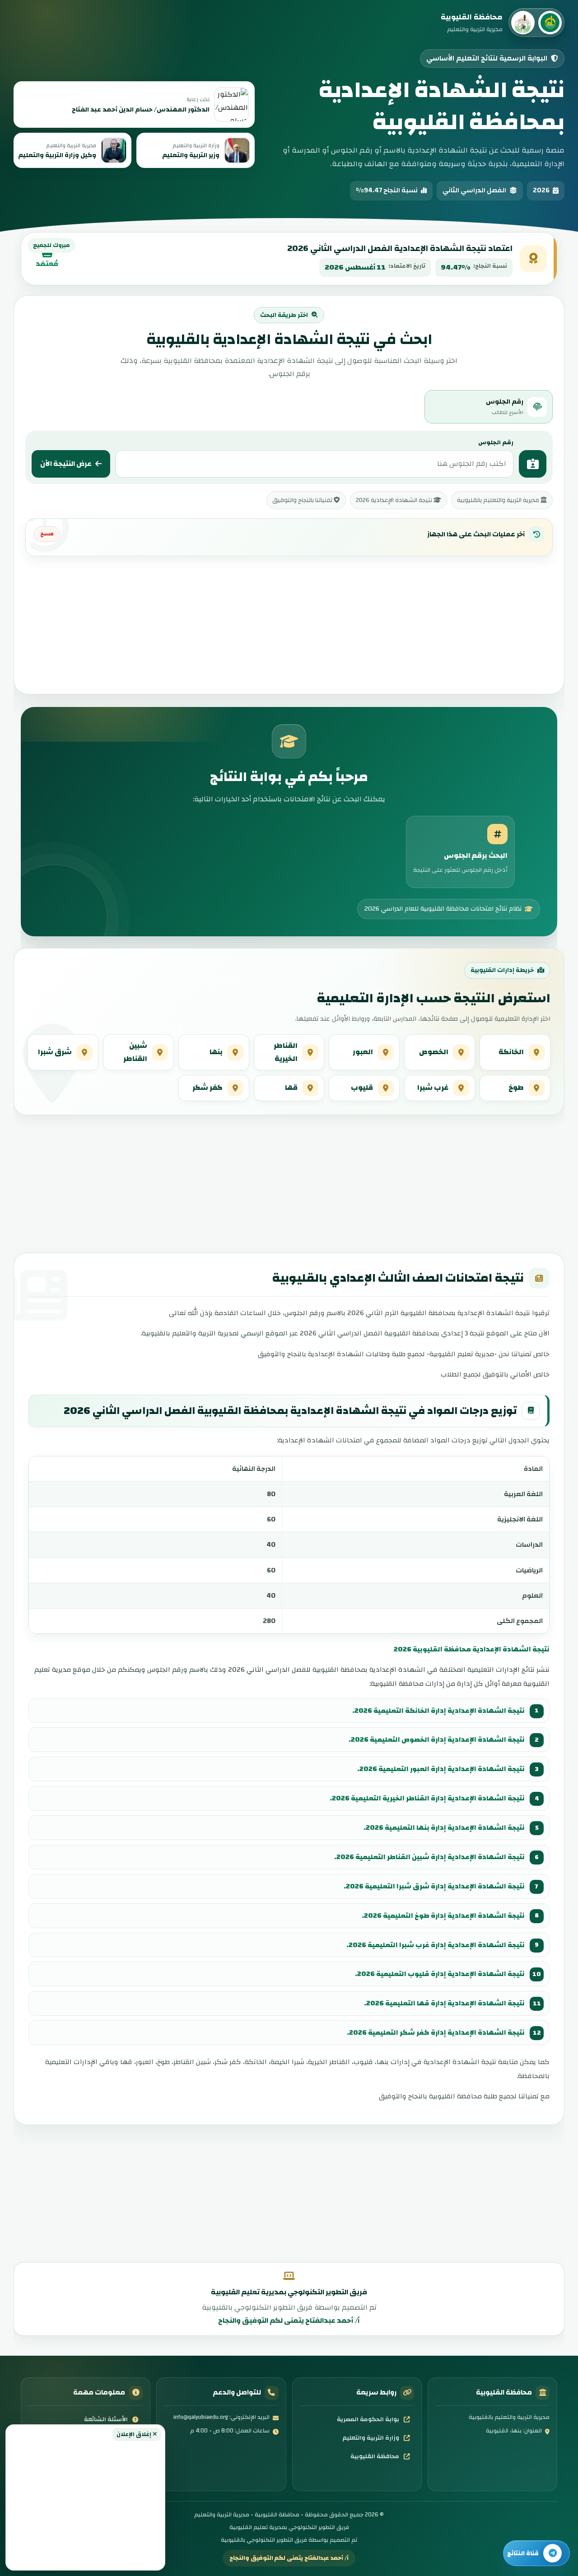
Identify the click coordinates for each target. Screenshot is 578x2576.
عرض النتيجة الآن (66, 464)
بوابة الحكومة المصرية (368, 2419)
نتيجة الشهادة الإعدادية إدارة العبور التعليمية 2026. (441, 1769)
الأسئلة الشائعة (106, 2419)
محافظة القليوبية (375, 2456)
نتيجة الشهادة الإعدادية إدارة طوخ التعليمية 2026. (443, 1916)
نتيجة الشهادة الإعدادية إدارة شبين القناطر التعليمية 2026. (429, 1857)
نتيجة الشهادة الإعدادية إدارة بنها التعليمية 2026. (444, 1827)
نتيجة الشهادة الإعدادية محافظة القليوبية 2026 (472, 1649)
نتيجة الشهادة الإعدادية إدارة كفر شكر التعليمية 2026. (436, 2032)
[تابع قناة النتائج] (536, 2553)
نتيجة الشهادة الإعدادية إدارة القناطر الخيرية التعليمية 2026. (427, 1798)
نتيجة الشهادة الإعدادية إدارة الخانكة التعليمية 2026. (438, 1711)
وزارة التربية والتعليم (371, 2438)
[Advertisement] (85, 2503)
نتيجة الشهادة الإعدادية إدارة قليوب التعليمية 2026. (440, 1974)
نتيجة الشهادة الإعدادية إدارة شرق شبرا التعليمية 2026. (434, 1886)
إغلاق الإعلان (135, 2434)
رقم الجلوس (496, 442)
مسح (47, 534)
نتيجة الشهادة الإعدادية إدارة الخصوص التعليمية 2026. (437, 1739)
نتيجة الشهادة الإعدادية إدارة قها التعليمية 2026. (444, 2003)
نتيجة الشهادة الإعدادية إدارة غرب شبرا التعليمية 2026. (436, 1945)
